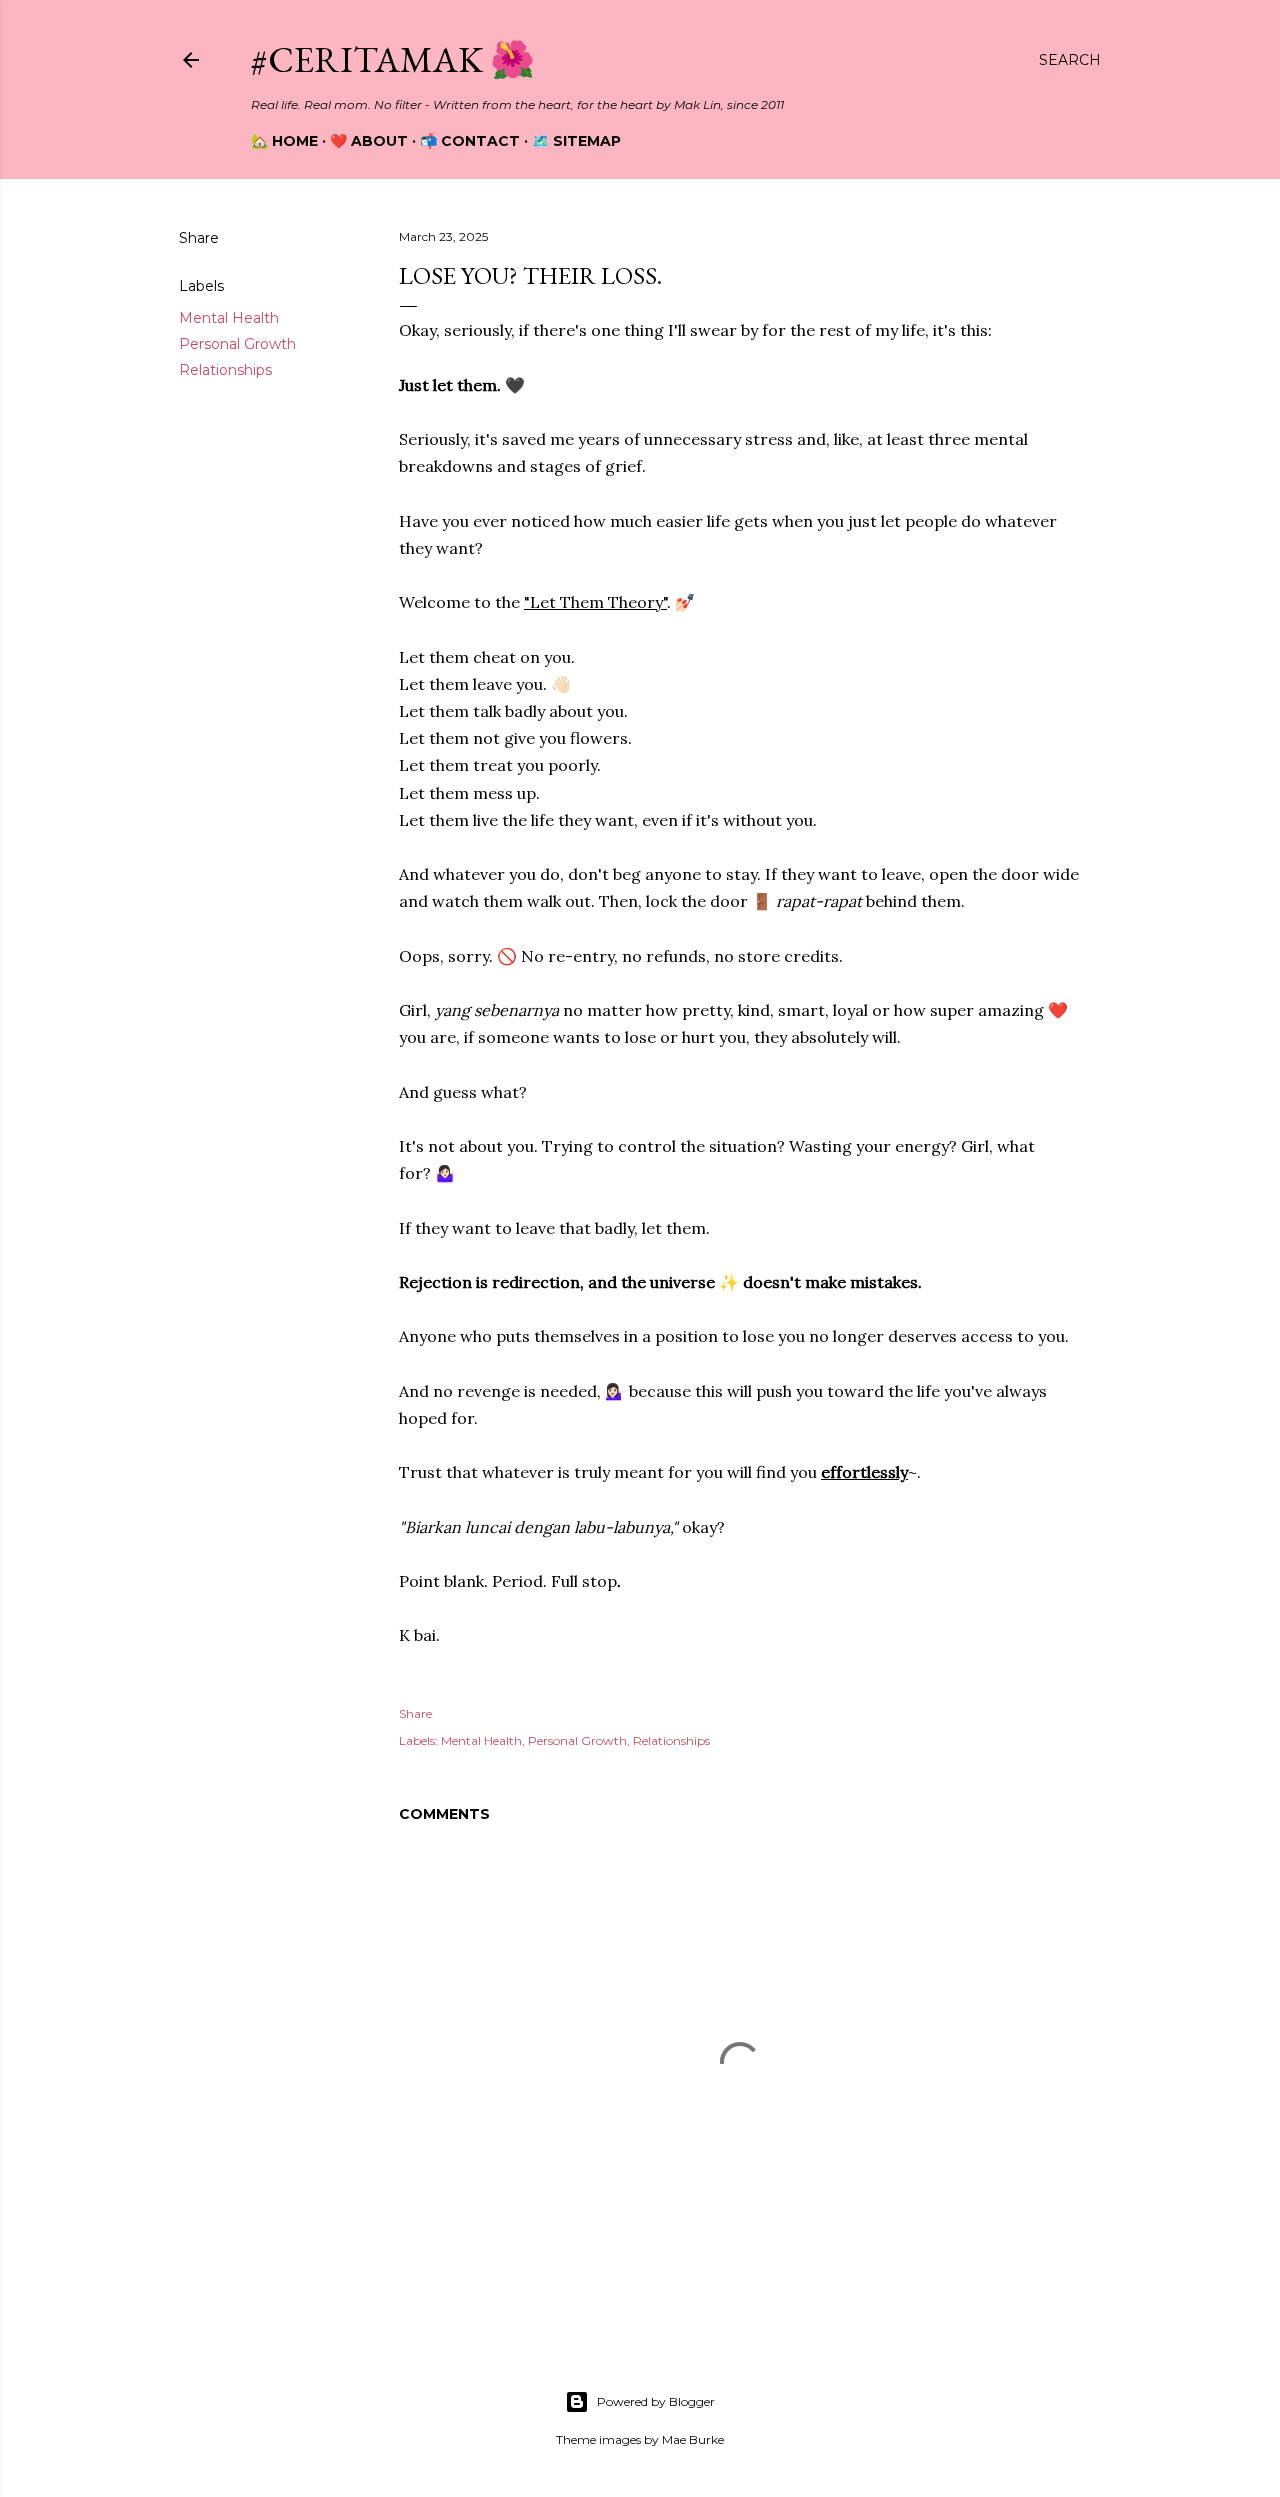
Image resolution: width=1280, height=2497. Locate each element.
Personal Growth (237, 344)
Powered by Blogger (656, 2401)
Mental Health (229, 318)
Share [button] (199, 238)
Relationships (225, 370)
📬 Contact (470, 141)
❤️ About (369, 141)
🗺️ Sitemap (576, 141)
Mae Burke (693, 2439)
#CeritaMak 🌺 (393, 59)
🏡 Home (284, 141)
